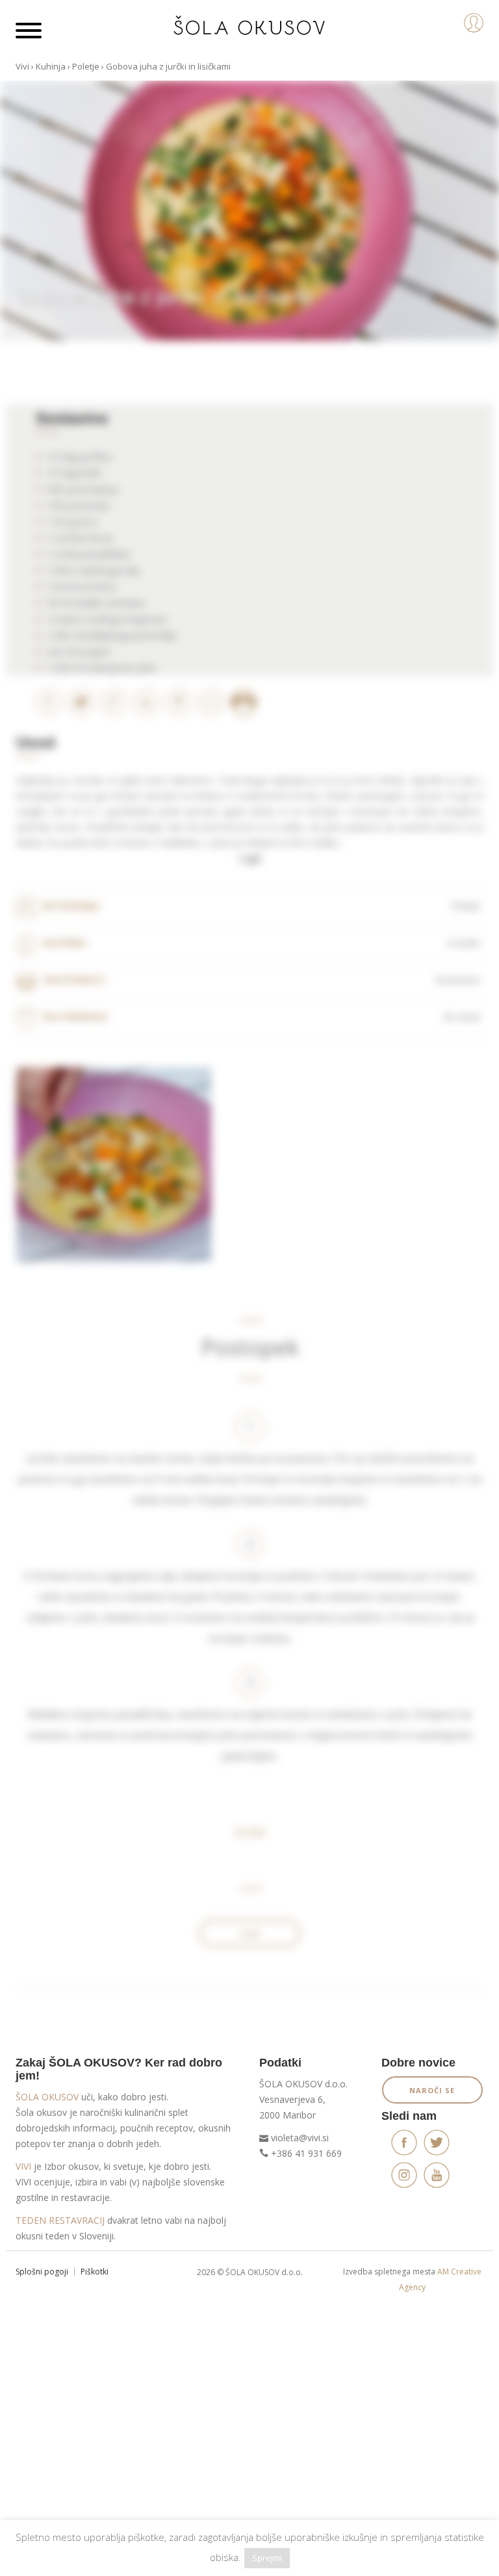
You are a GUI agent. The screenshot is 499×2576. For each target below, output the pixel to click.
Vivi (22, 66)
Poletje (86, 66)
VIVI (23, 2166)
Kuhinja (51, 66)
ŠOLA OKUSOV (47, 2097)
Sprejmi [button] (267, 2558)
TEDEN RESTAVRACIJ (60, 2220)
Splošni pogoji (42, 2272)
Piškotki (95, 2272)
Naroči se (432, 2090)
